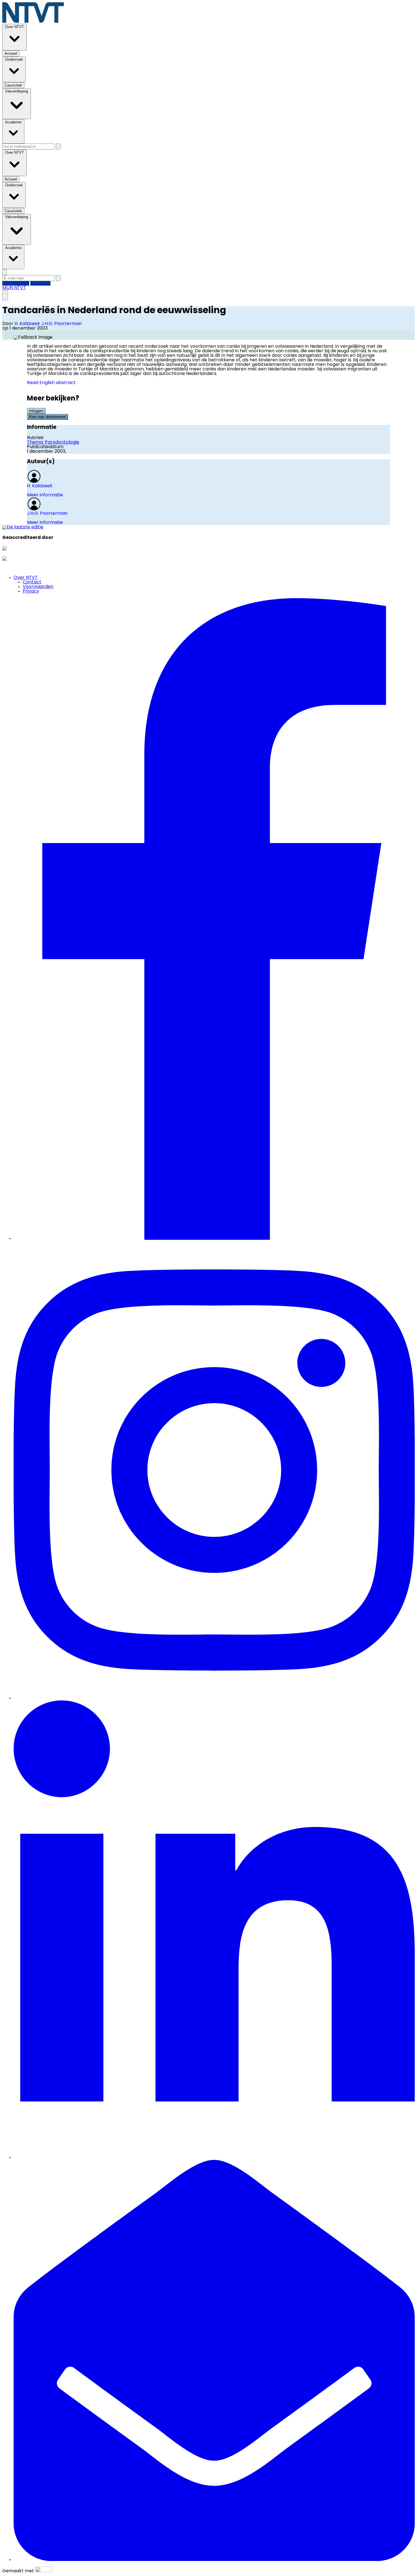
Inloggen (36, 411)
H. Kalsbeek (28, 324)
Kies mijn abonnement (48, 417)
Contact (32, 582)
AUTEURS (40, 283)
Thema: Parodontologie (53, 442)
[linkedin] (214, 2158)
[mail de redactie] (214, 2560)
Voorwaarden (38, 587)
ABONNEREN (16, 283)
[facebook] (214, 1239)
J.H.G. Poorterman (61, 324)
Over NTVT (26, 578)
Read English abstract (51, 383)
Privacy (31, 591)
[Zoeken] (58, 146)
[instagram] (214, 1698)
